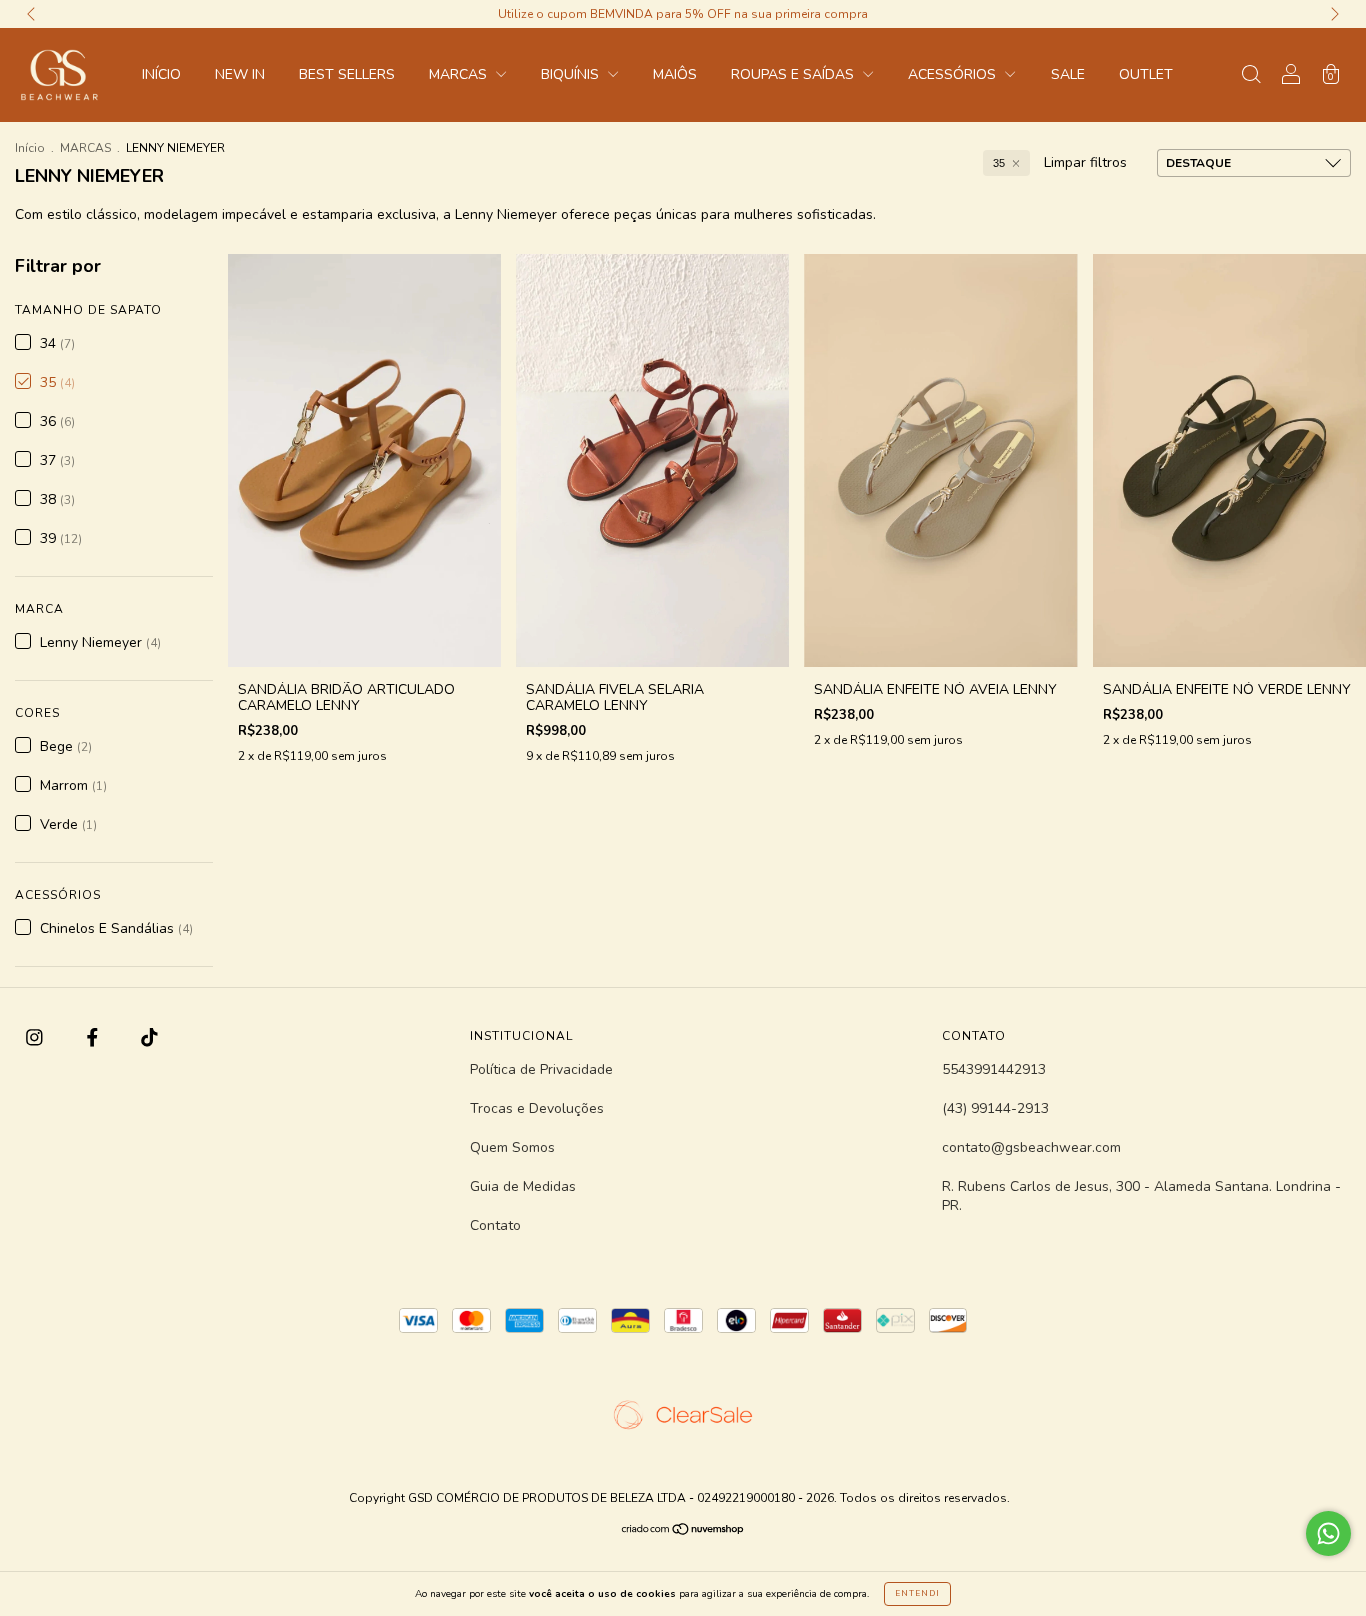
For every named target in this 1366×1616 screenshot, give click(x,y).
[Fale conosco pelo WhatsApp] (1328, 1533)
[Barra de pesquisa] (1251, 76)
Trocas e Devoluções (537, 1108)
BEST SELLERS (347, 74)
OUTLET (1146, 74)
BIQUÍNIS (572, 74)
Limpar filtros (1085, 162)
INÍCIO (161, 74)
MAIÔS (675, 74)
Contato (495, 1225)
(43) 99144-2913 (995, 1108)
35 (999, 163)
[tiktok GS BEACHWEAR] (149, 1038)
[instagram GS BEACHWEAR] (36, 1038)
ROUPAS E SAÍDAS (794, 74)
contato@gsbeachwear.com (1031, 1147)
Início (30, 148)
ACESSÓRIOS (954, 74)
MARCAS (460, 74)
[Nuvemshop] (683, 1531)
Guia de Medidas (523, 1186)
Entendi (917, 1593)
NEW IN (240, 74)
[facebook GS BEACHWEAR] (94, 1038)
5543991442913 (994, 1069)
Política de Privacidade (541, 1069)
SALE (1068, 74)
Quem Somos (512, 1147)
